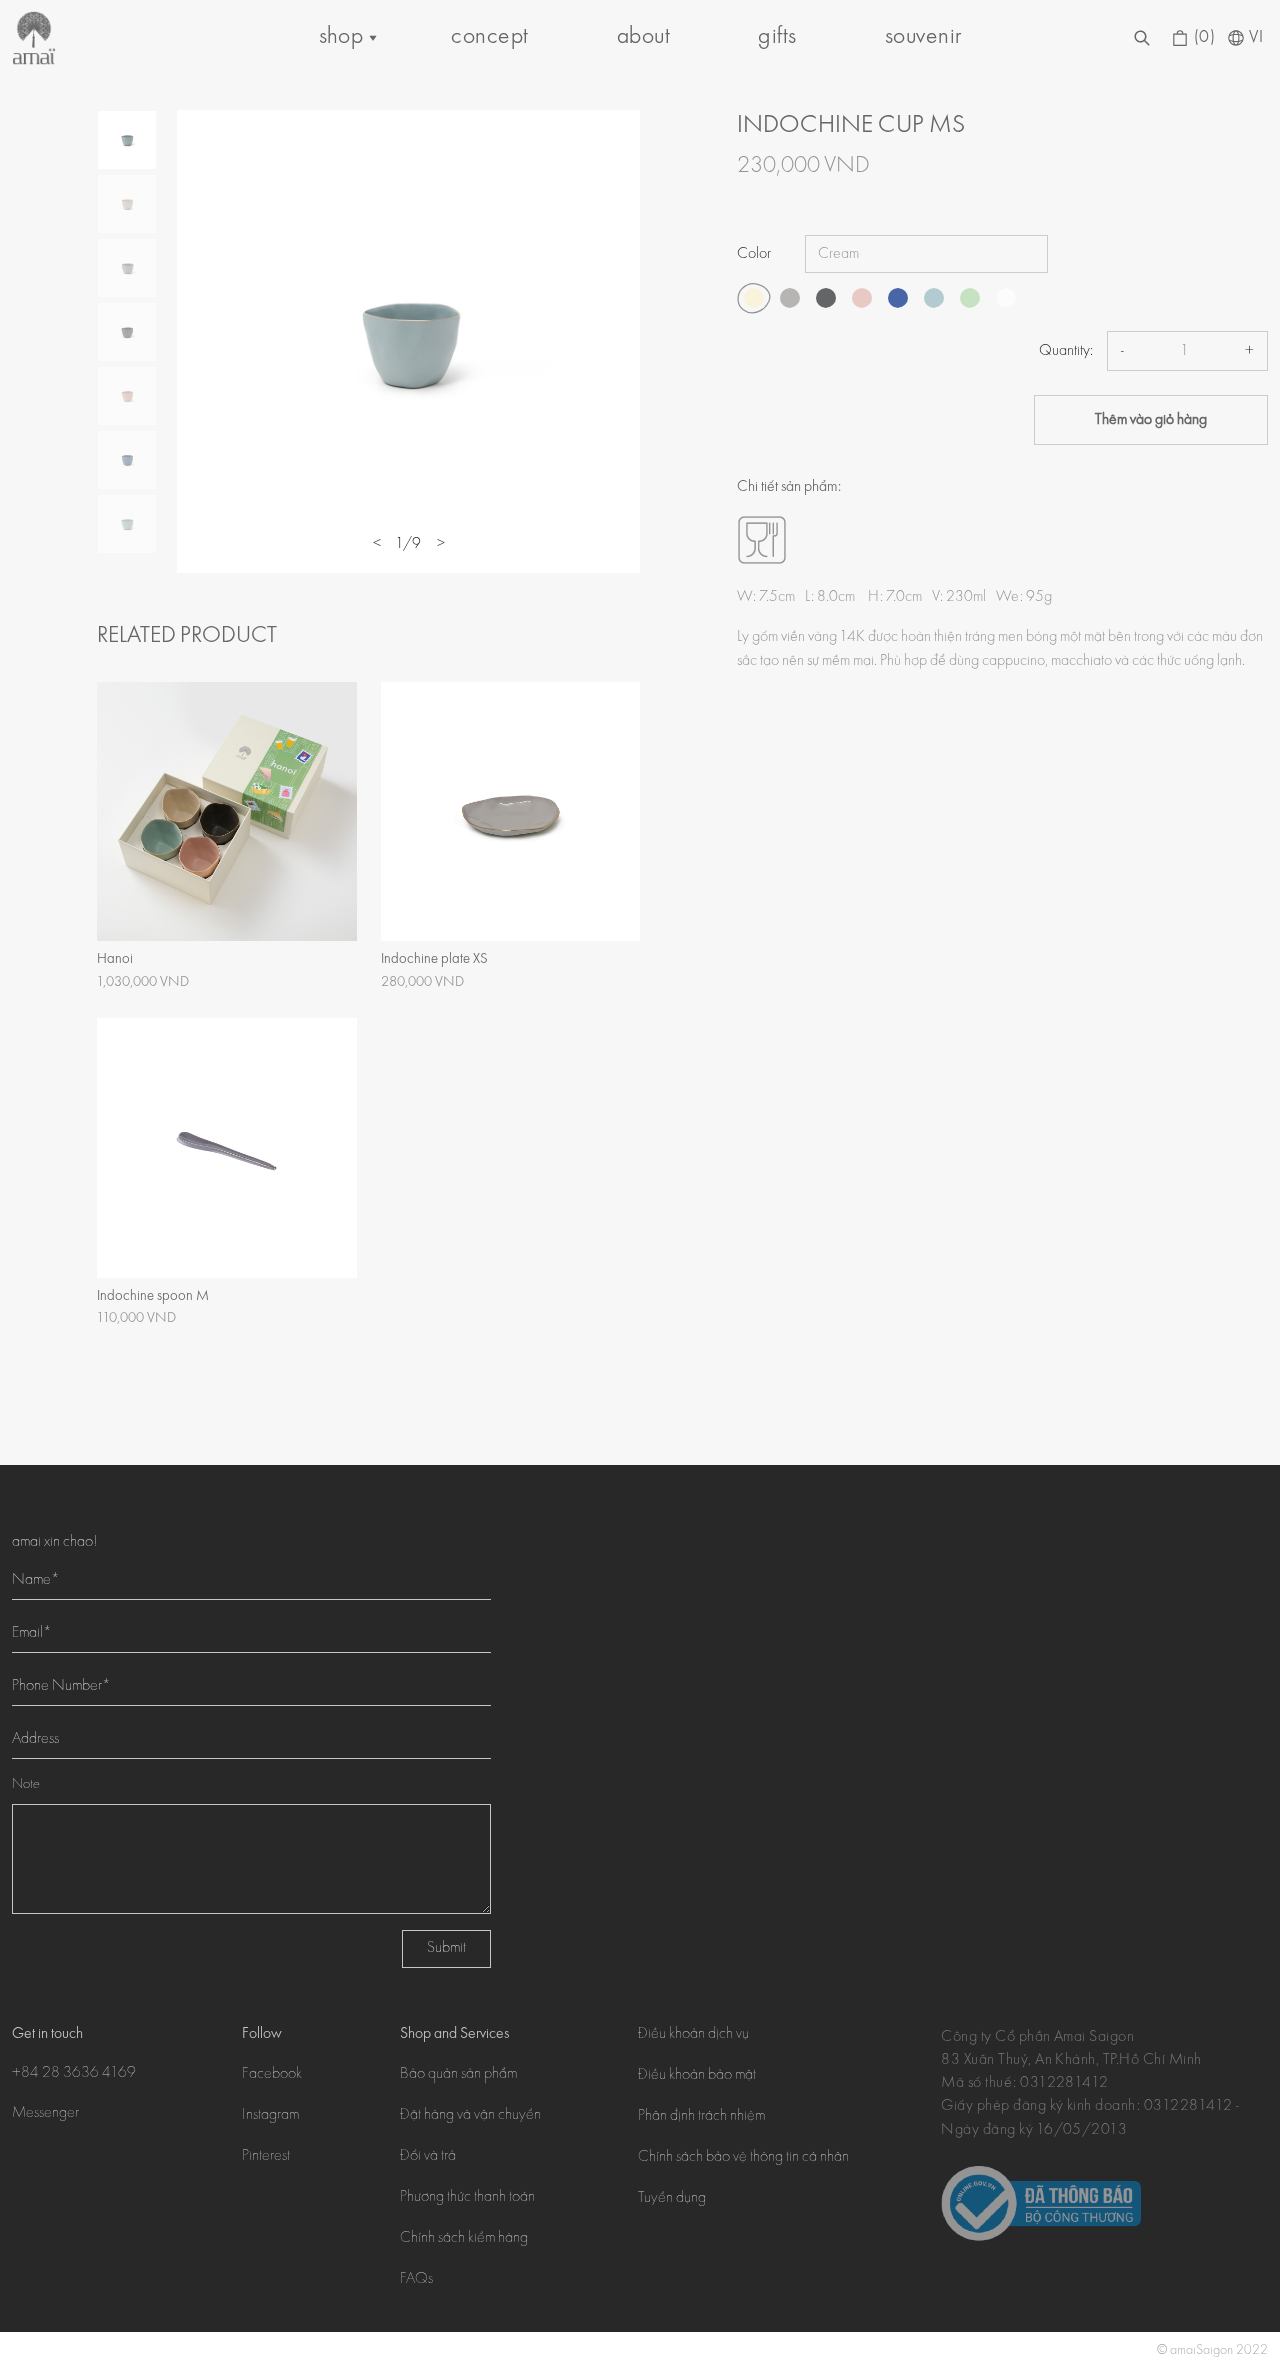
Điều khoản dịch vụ (693, 2035)
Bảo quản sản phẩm (458, 2075)
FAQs (416, 2280)
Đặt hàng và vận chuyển (470, 2116)
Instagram (270, 2116)
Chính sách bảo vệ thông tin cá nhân (743, 2158)
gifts (777, 37)
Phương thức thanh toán (467, 2198)
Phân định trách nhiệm (701, 2117)
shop (341, 37)
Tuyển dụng (672, 2199)
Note (26, 1785)
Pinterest (266, 2157)
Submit (446, 1949)
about (643, 37)
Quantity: (1066, 351)
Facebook (272, 2075)
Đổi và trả (428, 2157)
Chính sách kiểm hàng (464, 2239)
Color (754, 254)
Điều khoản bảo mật (697, 2076)
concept (489, 37)
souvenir (923, 37)
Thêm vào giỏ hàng (1151, 420)
